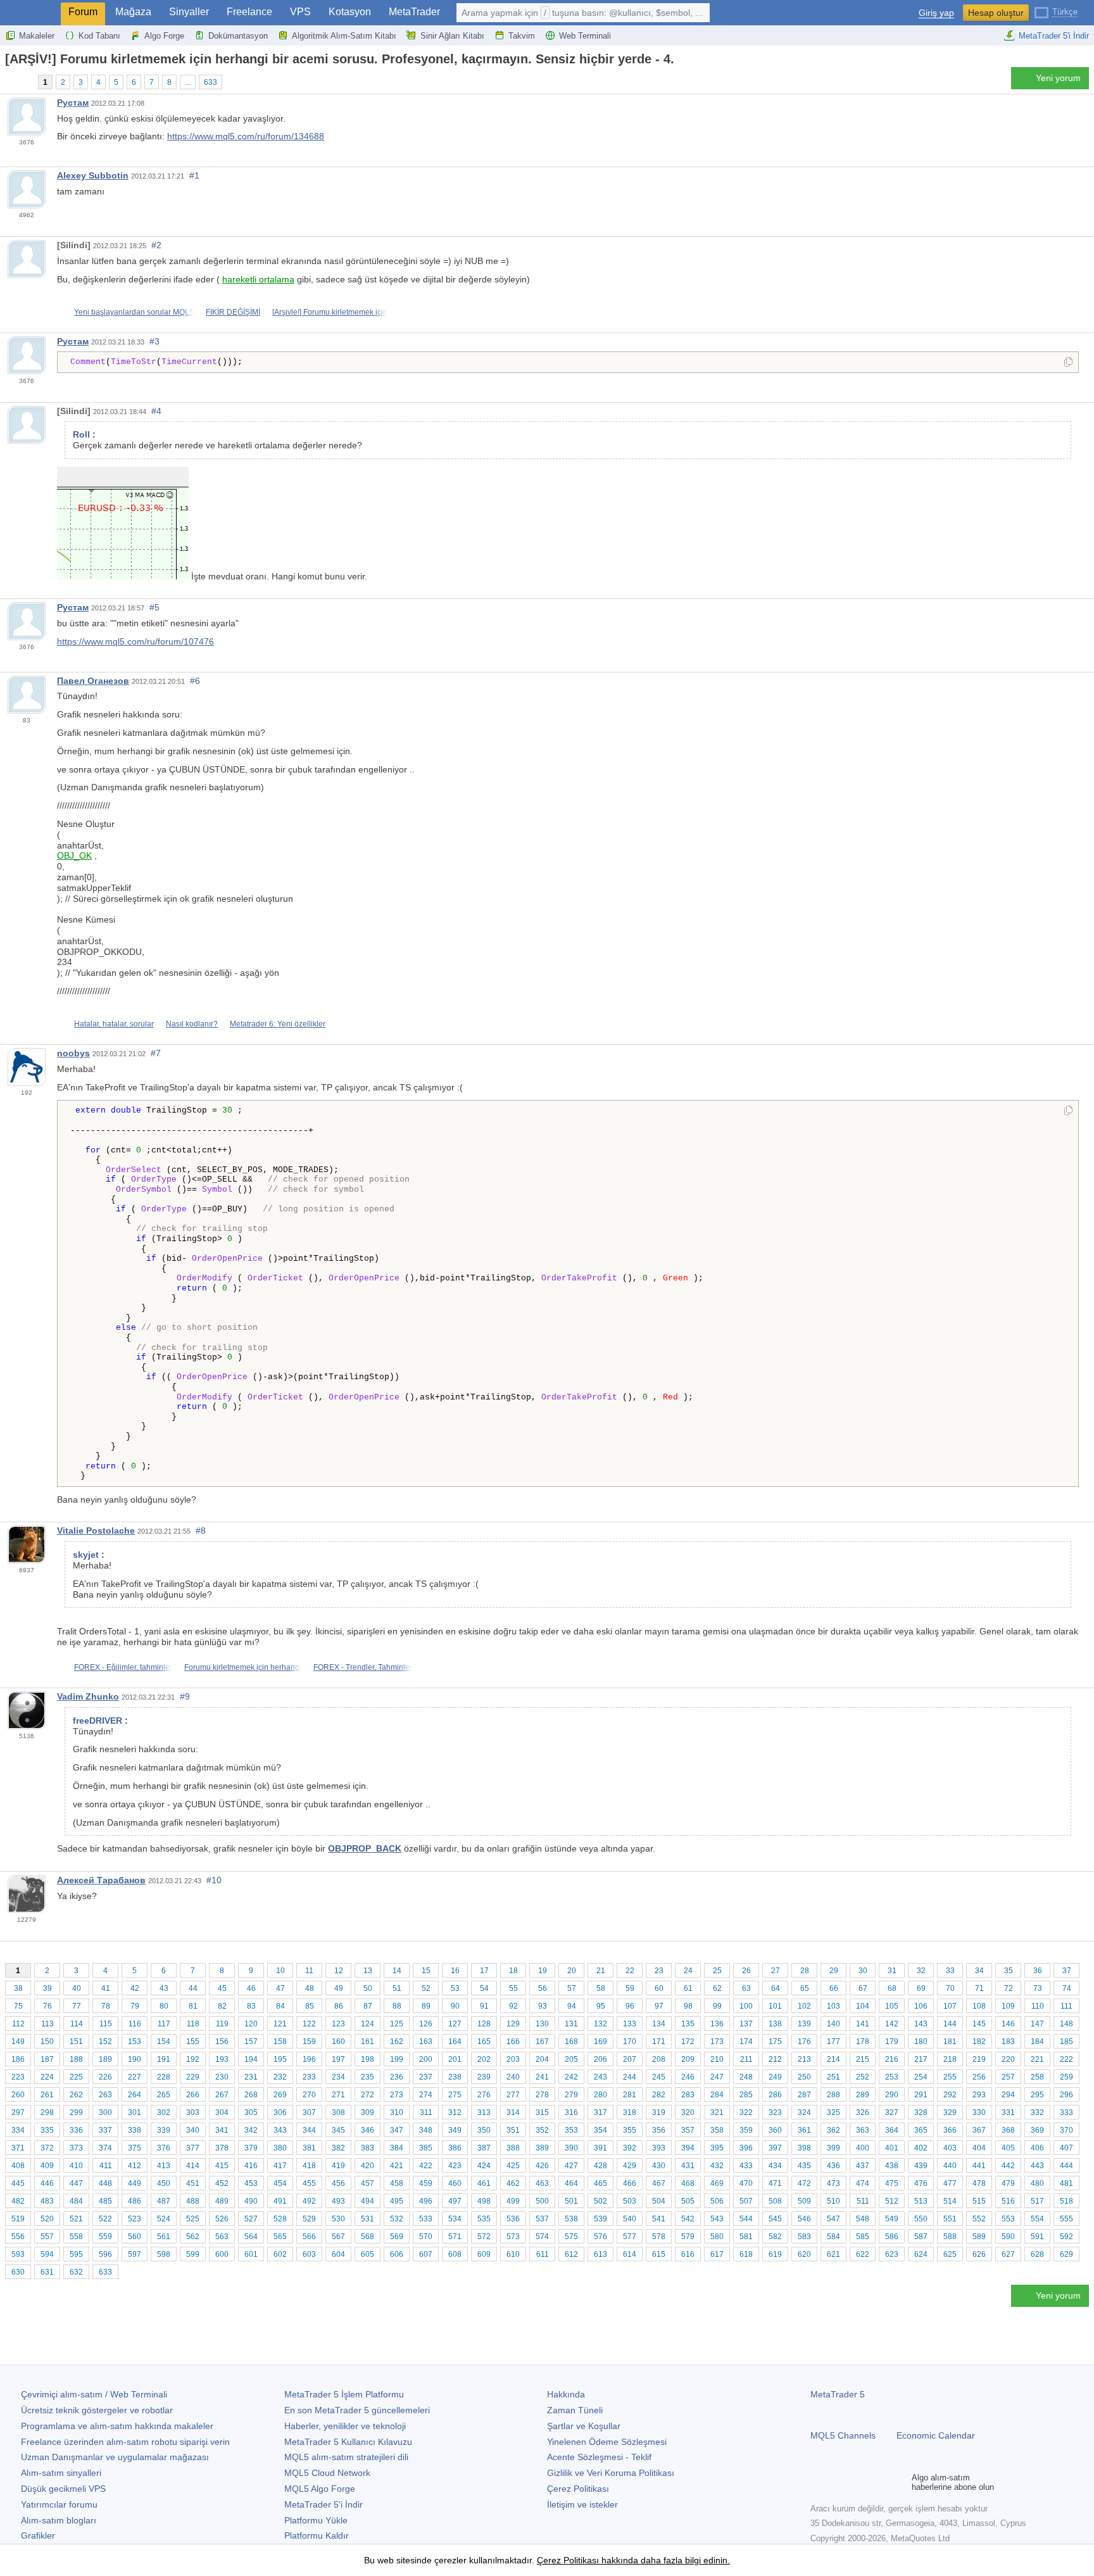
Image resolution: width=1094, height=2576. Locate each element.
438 (892, 2166)
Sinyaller (189, 12)
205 (571, 2059)
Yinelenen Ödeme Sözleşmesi (607, 2442)
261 (47, 2095)
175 (775, 2042)
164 (455, 2042)
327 (892, 2112)
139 (804, 2024)
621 (833, 2254)
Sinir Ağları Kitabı (452, 36)
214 (833, 2059)
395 (717, 2148)
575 (571, 2237)
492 (309, 2201)
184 (1037, 2042)
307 (309, 2112)
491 (280, 2201)
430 (659, 2166)
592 (1066, 2237)
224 (47, 2077)
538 (571, 2219)
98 (688, 2006)
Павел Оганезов (93, 681)
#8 (201, 1531)
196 (309, 2059)
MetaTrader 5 (838, 2394)
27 (776, 1971)
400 (863, 2148)
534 (455, 2219)
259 (1066, 2077)
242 (571, 2077)
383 (368, 2148)
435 (804, 2166)
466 (630, 2183)
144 (950, 2024)
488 (193, 2201)
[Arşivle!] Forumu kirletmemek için (330, 312)
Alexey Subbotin (93, 175)
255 (950, 2077)
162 (397, 2042)
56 (543, 1988)
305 (251, 2112)
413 (164, 2166)
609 (484, 2254)
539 (600, 2219)
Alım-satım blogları (59, 2520)
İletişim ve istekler (582, 2504)
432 (717, 2166)
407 (1066, 2148)
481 (1066, 2183)
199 (397, 2059)
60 (659, 1988)
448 (105, 2183)
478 (979, 2183)
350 (484, 2130)
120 (251, 2024)
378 (222, 2148)
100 (746, 2006)
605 (368, 2254)
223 (18, 2077)
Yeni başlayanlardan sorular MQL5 (134, 312)
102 (804, 2006)
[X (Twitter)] (858, 2482)
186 (18, 2059)
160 (338, 2042)
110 (1038, 2006)
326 (863, 2112)
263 (105, 2095)
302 (164, 2112)
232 (280, 2077)
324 (804, 2112)
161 (368, 2042)
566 (309, 2237)
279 (571, 2095)
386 (455, 2148)
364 (892, 2130)
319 (659, 2112)
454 (280, 2183)
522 (105, 2219)
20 (572, 1971)
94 (572, 2006)
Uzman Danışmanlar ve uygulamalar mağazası (115, 2457)
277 (513, 2095)
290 (892, 2095)
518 (1066, 2201)
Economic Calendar (936, 2435)
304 (222, 2112)
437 (863, 2166)
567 (338, 2237)
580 (717, 2237)
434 (775, 2166)
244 (630, 2077)
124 (368, 2024)
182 (979, 2042)
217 (921, 2059)
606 (397, 2254)
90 (455, 2006)
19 (543, 1971)
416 (251, 2166)
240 (513, 2077)
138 (775, 2024)
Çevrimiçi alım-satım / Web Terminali (94, 2394)
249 (775, 2077)
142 (892, 2024)
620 (804, 2254)
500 (542, 2201)
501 (571, 2201)
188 (76, 2059)
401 (892, 2148)
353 (571, 2130)
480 (1037, 2183)
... (188, 82)
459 (426, 2183)
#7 (156, 1053)
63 (746, 1988)
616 (688, 2254)
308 (338, 2112)
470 (746, 2183)
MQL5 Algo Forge (320, 2489)
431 (688, 2166)
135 (688, 2024)
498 (484, 2201)
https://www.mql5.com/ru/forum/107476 (135, 641)
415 (222, 2166)
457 (368, 2183)
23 (659, 1971)
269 (280, 2095)
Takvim (522, 36)
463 (542, 2183)
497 (455, 2201)
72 (1009, 1988)
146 (1008, 2024)
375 (135, 2148)
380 (280, 2148)
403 (950, 2148)
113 (47, 2024)
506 (717, 2201)
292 (950, 2095)
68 (892, 1988)
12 (339, 1971)
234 (338, 2077)
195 (280, 2059)
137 (746, 2024)
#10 (214, 1880)
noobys (73, 1053)
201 (455, 2059)
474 (863, 2183)
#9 (185, 1696)
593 (18, 2254)
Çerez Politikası (578, 2489)
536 (513, 2219)
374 (105, 2148)
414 (193, 2166)
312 (455, 2112)
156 (222, 2042)
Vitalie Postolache (96, 1531)
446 (47, 2183)
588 (950, 2237)
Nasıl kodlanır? (192, 1024)
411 (106, 2166)
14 (397, 1971)
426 (542, 2166)
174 (746, 2042)
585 (863, 2237)
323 (775, 2112)
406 (1037, 2148)
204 (542, 2059)
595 (76, 2254)
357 (688, 2130)
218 (950, 2059)
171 (659, 2042)
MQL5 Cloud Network (327, 2473)
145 (979, 2024)
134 (659, 2024)
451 (193, 2183)
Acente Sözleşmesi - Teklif (599, 2457)
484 (76, 2201)
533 (426, 2219)
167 (542, 2042)
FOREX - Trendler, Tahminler (363, 1667)
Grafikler (38, 2535)
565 (280, 2237)
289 (863, 2095)
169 (600, 2042)
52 (426, 1988)
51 (397, 1988)
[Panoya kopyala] (1068, 363)
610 (513, 2254)
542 (688, 2219)
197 (338, 2059)
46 (251, 1988)
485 (105, 2201)
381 (309, 2148)
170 (630, 2042)
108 (979, 2006)
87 (368, 2006)
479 (1008, 2183)
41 (106, 1988)
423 (455, 2166)
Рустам (73, 103)
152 (105, 2042)
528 (280, 2219)
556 (18, 2237)
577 (630, 2237)
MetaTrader (414, 12)
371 (18, 2148)
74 (1067, 1988)
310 (397, 2112)
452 (222, 2183)
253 (892, 2077)
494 (368, 2201)
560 (135, 2237)
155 (193, 2042)
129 (513, 2024)
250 (804, 2077)
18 (513, 1971)
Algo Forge (164, 36)
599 (193, 2254)
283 (688, 2095)
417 (280, 2166)
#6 (195, 681)
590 (1008, 2237)
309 (368, 2112)
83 (251, 2006)
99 (717, 2006)
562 (193, 2237)
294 (1008, 2095)
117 (164, 2024)
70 (950, 1988)
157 (251, 2042)
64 (776, 1988)
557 (47, 2237)
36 (1038, 1971)
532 (397, 2219)
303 (193, 2112)
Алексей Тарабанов (101, 1880)
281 (630, 2095)
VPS (300, 12)
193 (222, 2059)
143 (921, 2024)
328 (921, 2112)
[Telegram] (838, 2482)
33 (950, 1971)
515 (979, 2201)
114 (77, 2024)
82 (222, 2006)
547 (833, 2219)
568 (368, 2237)
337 (105, 2130)
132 (600, 2024)
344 (309, 2130)
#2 (156, 245)
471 (775, 2183)
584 (833, 2237)
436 (833, 2166)
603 (309, 2254)
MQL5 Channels (843, 2435)
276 (484, 2095)
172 (688, 2042)
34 (979, 1971)
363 (863, 2130)
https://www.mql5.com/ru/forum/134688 (246, 136)
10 (280, 1971)
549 (892, 2219)
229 (193, 2077)
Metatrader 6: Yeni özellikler (278, 1024)
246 (688, 2077)
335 (47, 2130)
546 (804, 2219)
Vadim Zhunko (88, 1696)
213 (804, 2059)
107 (950, 2006)
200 (426, 2059)
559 (105, 2237)
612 (571, 2254)
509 (804, 2201)
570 (426, 2237)
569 (397, 2237)
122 (309, 2024)
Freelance (249, 12)
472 (804, 2183)
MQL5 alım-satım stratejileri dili (346, 2457)
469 (717, 2183)
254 (921, 2077)
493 (338, 2201)
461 (484, 2183)
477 (950, 2183)
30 (863, 1971)
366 (950, 2130)
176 (804, 2042)
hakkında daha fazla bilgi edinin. (664, 2560)
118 (193, 2024)
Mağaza (133, 12)
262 (76, 2095)
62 (717, 1988)
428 (600, 2166)
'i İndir (324, 2504)
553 (1008, 2219)
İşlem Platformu (344, 2394)
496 (426, 2201)
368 (1008, 2130)
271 (338, 2095)
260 (18, 2095)
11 (309, 1971)
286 (775, 2095)
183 (1008, 2042)
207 (630, 2059)
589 (979, 2237)
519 (18, 2219)
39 (47, 1988)
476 (921, 2183)
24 (688, 1971)
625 (950, 2254)
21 (601, 1971)
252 (863, 2077)
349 (455, 2130)
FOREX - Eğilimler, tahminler (123, 1667)
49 (339, 1988)
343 (280, 2130)
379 (251, 2148)
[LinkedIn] (899, 2482)
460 (455, 2183)
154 (164, 2042)
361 (804, 2130)
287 (804, 2095)
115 (106, 2024)
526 (222, 2219)
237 (426, 2077)
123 (338, 2024)
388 (513, 2148)
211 (746, 2059)
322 (746, 2112)
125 (397, 2024)
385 (426, 2148)
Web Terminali (585, 36)
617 (717, 2254)
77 (77, 2006)
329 (950, 2112)
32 (921, 1971)
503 (630, 2201)
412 (135, 2166)
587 (921, 2237)
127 (455, 2024)
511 (863, 2201)
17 (484, 1971)
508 (775, 2201)
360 (775, 2130)
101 (775, 2006)
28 (805, 1971)
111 (1066, 2006)
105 (892, 2006)
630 (18, 2272)
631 (47, 2272)
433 (746, 2166)
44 (193, 1988)
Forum (83, 12)
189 (105, 2059)
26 (746, 1971)
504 (659, 2201)
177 (833, 2042)
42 (135, 1988)
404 (979, 2148)
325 (833, 2112)
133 (630, 2024)
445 (18, 2183)
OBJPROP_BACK (365, 1848)
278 (542, 2095)
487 (164, 2201)
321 (717, 2112)
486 (135, 2201)
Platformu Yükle (316, 2520)
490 (251, 2201)
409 (47, 2166)
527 (251, 2219)
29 (834, 1971)
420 (368, 2166)
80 (164, 2006)
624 (921, 2254)
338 (135, 2130)
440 (950, 2166)
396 (746, 2148)
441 (979, 2166)
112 (18, 2024)
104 (863, 2006)
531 (368, 2219)
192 (193, 2059)
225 (76, 2077)
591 (1037, 2237)
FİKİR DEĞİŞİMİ (233, 312)
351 (513, 2130)
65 (805, 1988)
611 (543, 2254)
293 (979, 2095)
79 (135, 2006)
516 (1008, 2201)
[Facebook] (818, 2482)
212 (775, 2059)
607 (426, 2254)
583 (804, 2237)
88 (397, 2006)
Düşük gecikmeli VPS (63, 2489)
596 (105, 2254)
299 (76, 2112)
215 (863, 2059)
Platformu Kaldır (317, 2535)
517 (1037, 2201)
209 (688, 2059)
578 (659, 2237)
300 (105, 2112)
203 (513, 2059)
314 (513, 2112)
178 (863, 2042)
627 (1008, 2254)
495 (397, 2201)
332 (1037, 2112)
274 (426, 2095)
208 (659, 2059)
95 (601, 2006)
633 (211, 82)
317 (600, 2112)
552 (979, 2219)
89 (426, 2006)
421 (397, 2166)
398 (804, 2148)
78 (106, 2006)
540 (630, 2219)
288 (833, 2095)
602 (280, 2254)
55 (513, 1988)
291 (921, 2095)
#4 (156, 411)
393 (659, 2148)
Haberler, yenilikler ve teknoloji (345, 2426)
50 (368, 1988)
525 (193, 2219)
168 (571, 2042)
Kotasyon (350, 12)
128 (484, 2024)
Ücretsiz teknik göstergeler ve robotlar (97, 2410)
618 (746, 2254)
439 (921, 2166)
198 (368, 2059)
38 (18, 1988)
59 (630, 1988)
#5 (154, 607)
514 (950, 2201)
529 (309, 2219)
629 (1066, 2254)
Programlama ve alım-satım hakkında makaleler (117, 2426)
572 (484, 2237)
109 (1008, 2006)
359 (746, 2130)
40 (77, 1988)
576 (600, 2237)
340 (193, 2130)
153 (135, 2042)
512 (892, 2201)
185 (1066, 2042)
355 (630, 2130)
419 (338, 2166)
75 (18, 2006)
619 (775, 2254)
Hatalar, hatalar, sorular (114, 1024)
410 (76, 2166)
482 (18, 2201)
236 (397, 2077)
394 (688, 2148)
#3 (154, 341)
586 (892, 2237)
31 (892, 1971)
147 (1037, 2024)
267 (222, 2095)
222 (1066, 2059)
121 (280, 2024)
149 (18, 2042)
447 (76, 2183)
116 (135, 2024)
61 (688, 1988)
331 (1008, 2112)
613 (600, 2254)
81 (193, 2006)
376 (164, 2148)
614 (630, 2254)
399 (833, 2148)
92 (513, 2006)
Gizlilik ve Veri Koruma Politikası (611, 2473)
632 (76, 2272)
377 (193, 2148)
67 (863, 1988)
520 (47, 2219)
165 (484, 2042)
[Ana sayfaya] (9, 81)
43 (164, 1988)
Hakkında (566, 2394)
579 (688, 2237)
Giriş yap (936, 13)
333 (1066, 2112)
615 (659, 2254)
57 (572, 1988)
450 (164, 2183)
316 (571, 2112)
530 (338, 2219)
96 (630, 2006)
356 (659, 2130)
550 (921, 2219)
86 (339, 2006)
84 (280, 2006)
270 (309, 2095)
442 (1008, 2166)
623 (892, 2254)
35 (1009, 1971)
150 (47, 2042)
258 (1037, 2077)
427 (571, 2166)
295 (1037, 2095)
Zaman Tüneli (575, 2410)
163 (426, 2042)
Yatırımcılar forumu (59, 2504)
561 (164, 2237)
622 (863, 2254)
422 (426, 2166)
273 (397, 2095)
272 (368, 2095)
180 (921, 2042)
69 (921, 1988)
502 (600, 2201)
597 (135, 2254)
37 (1067, 1971)
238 (455, 2077)
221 (1037, 2059)
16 (455, 1971)
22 (630, 1971)
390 (571, 2148)
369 (1037, 2130)
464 (571, 2183)
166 (513, 2042)
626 (979, 2254)
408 (18, 2166)
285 (746, 2095)
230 (222, 2077)
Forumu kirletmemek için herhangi (243, 1667)
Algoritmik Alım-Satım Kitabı (344, 36)
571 (455, 2237)
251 (833, 2077)
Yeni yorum (1058, 78)
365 (921, 2130)
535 (484, 2219)
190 (135, 2059)
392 (630, 2148)
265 (164, 2095)
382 (338, 2148)
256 (979, 2077)
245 (659, 2077)
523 (135, 2219)
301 (135, 2112)
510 (833, 2201)
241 (542, 2077)
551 (950, 2219)
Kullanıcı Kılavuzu (348, 2442)
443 (1037, 2166)
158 (280, 2042)
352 (542, 2130)
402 (921, 2148)
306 (280, 2112)
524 (164, 2219)
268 (251, 2095)
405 (1008, 2148)
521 (76, 2219)
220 (1008, 2059)
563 (222, 2237)
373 (76, 2148)
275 (455, 2095)
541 (659, 2219)
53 (455, 1988)
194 (251, 2059)
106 (921, 2006)
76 (47, 2006)
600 (222, 2254)
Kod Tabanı (99, 36)
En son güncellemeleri (357, 2410)
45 (222, 1988)
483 (47, 2201)
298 (47, 2112)
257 (1008, 2077)
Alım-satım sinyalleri (61, 2473)
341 (222, 2130)
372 (47, 2148)
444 (1066, 2166)
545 (775, 2219)
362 (833, 2130)
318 (630, 2112)
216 (892, 2059)
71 (979, 1988)
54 (484, 1988)
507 (746, 2201)
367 (979, 2130)
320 (688, 2112)
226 (105, 2077)
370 (1066, 2130)
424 (484, 2166)
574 (542, 2237)
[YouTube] (879, 2482)
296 (1066, 2095)
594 (47, 2254)
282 (659, 2095)
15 (426, 1971)
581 (746, 2237)
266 (193, 2095)
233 (309, 2077)
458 (397, 2183)
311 (426, 2112)
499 (513, 2201)
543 (717, 2219)
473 (833, 2183)
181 (950, 2042)
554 (1037, 2219)
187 (47, 2059)
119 (222, 2024)
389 (542, 2148)
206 (600, 2059)
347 (397, 2130)
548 (863, 2219)
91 (484, 2006)
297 (18, 2112)
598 (164, 2254)
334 (18, 2130)
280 (600, 2095)
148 (1066, 2024)
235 (368, 2077)
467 (659, 2183)
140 (833, 2024)
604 (338, 2254)
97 (659, 2006)
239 (484, 2077)
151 (76, 2042)
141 (863, 2024)
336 (76, 2130)
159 (309, 2042)
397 (775, 2148)
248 (746, 2077)
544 (746, 2219)
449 (135, 2183)
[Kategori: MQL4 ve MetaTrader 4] (24, 82)
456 (338, 2183)
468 (688, 2183)
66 (834, 1988)
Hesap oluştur (996, 13)
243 (600, 2077)
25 (717, 1971)
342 (251, 2130)
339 (164, 2130)
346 (368, 2130)
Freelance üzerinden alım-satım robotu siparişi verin (125, 2442)
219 (979, 2059)
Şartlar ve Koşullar (584, 2426)
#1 (194, 175)
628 (1037, 2254)
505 (688, 2201)
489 (222, 2201)
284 (717, 2095)
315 (542, 2112)
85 (310, 2006)
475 (892, 2183)
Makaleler (37, 36)
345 (338, 2130)
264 (135, 2095)
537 (542, 2219)
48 (310, 1988)
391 (600, 2148)
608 (455, 2254)
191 (164, 2059)
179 (892, 2042)
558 (76, 2237)
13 (368, 1971)
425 (513, 2166)
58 (601, 1988)
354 (600, 2130)
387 (484, 2148)
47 (280, 1988)
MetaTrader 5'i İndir (1054, 36)
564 (251, 2237)
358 (717, 2130)
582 (775, 2237)
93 (543, 2006)
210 (717, 2059)
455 (309, 2183)
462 (513, 2183)
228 (164, 2077)
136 (717, 2024)
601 (251, 2254)
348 (426, 2130)
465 (600, 2183)
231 (251, 2077)
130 (542, 2024)
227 (135, 2077)
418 (309, 2166)
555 (1066, 2219)
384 (397, 2148)
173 (717, 2042)
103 (833, 2006)
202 (484, 2059)
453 (251, 2183)
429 (630, 2166)
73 (1038, 1988)
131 (571, 2024)
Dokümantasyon (238, 36)
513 (921, 2201)
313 (484, 2112)
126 (426, 2024)
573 (513, 2237)
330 (979, 2112)
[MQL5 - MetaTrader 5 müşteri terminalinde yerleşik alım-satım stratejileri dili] (30, 13)
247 (717, 2077)
